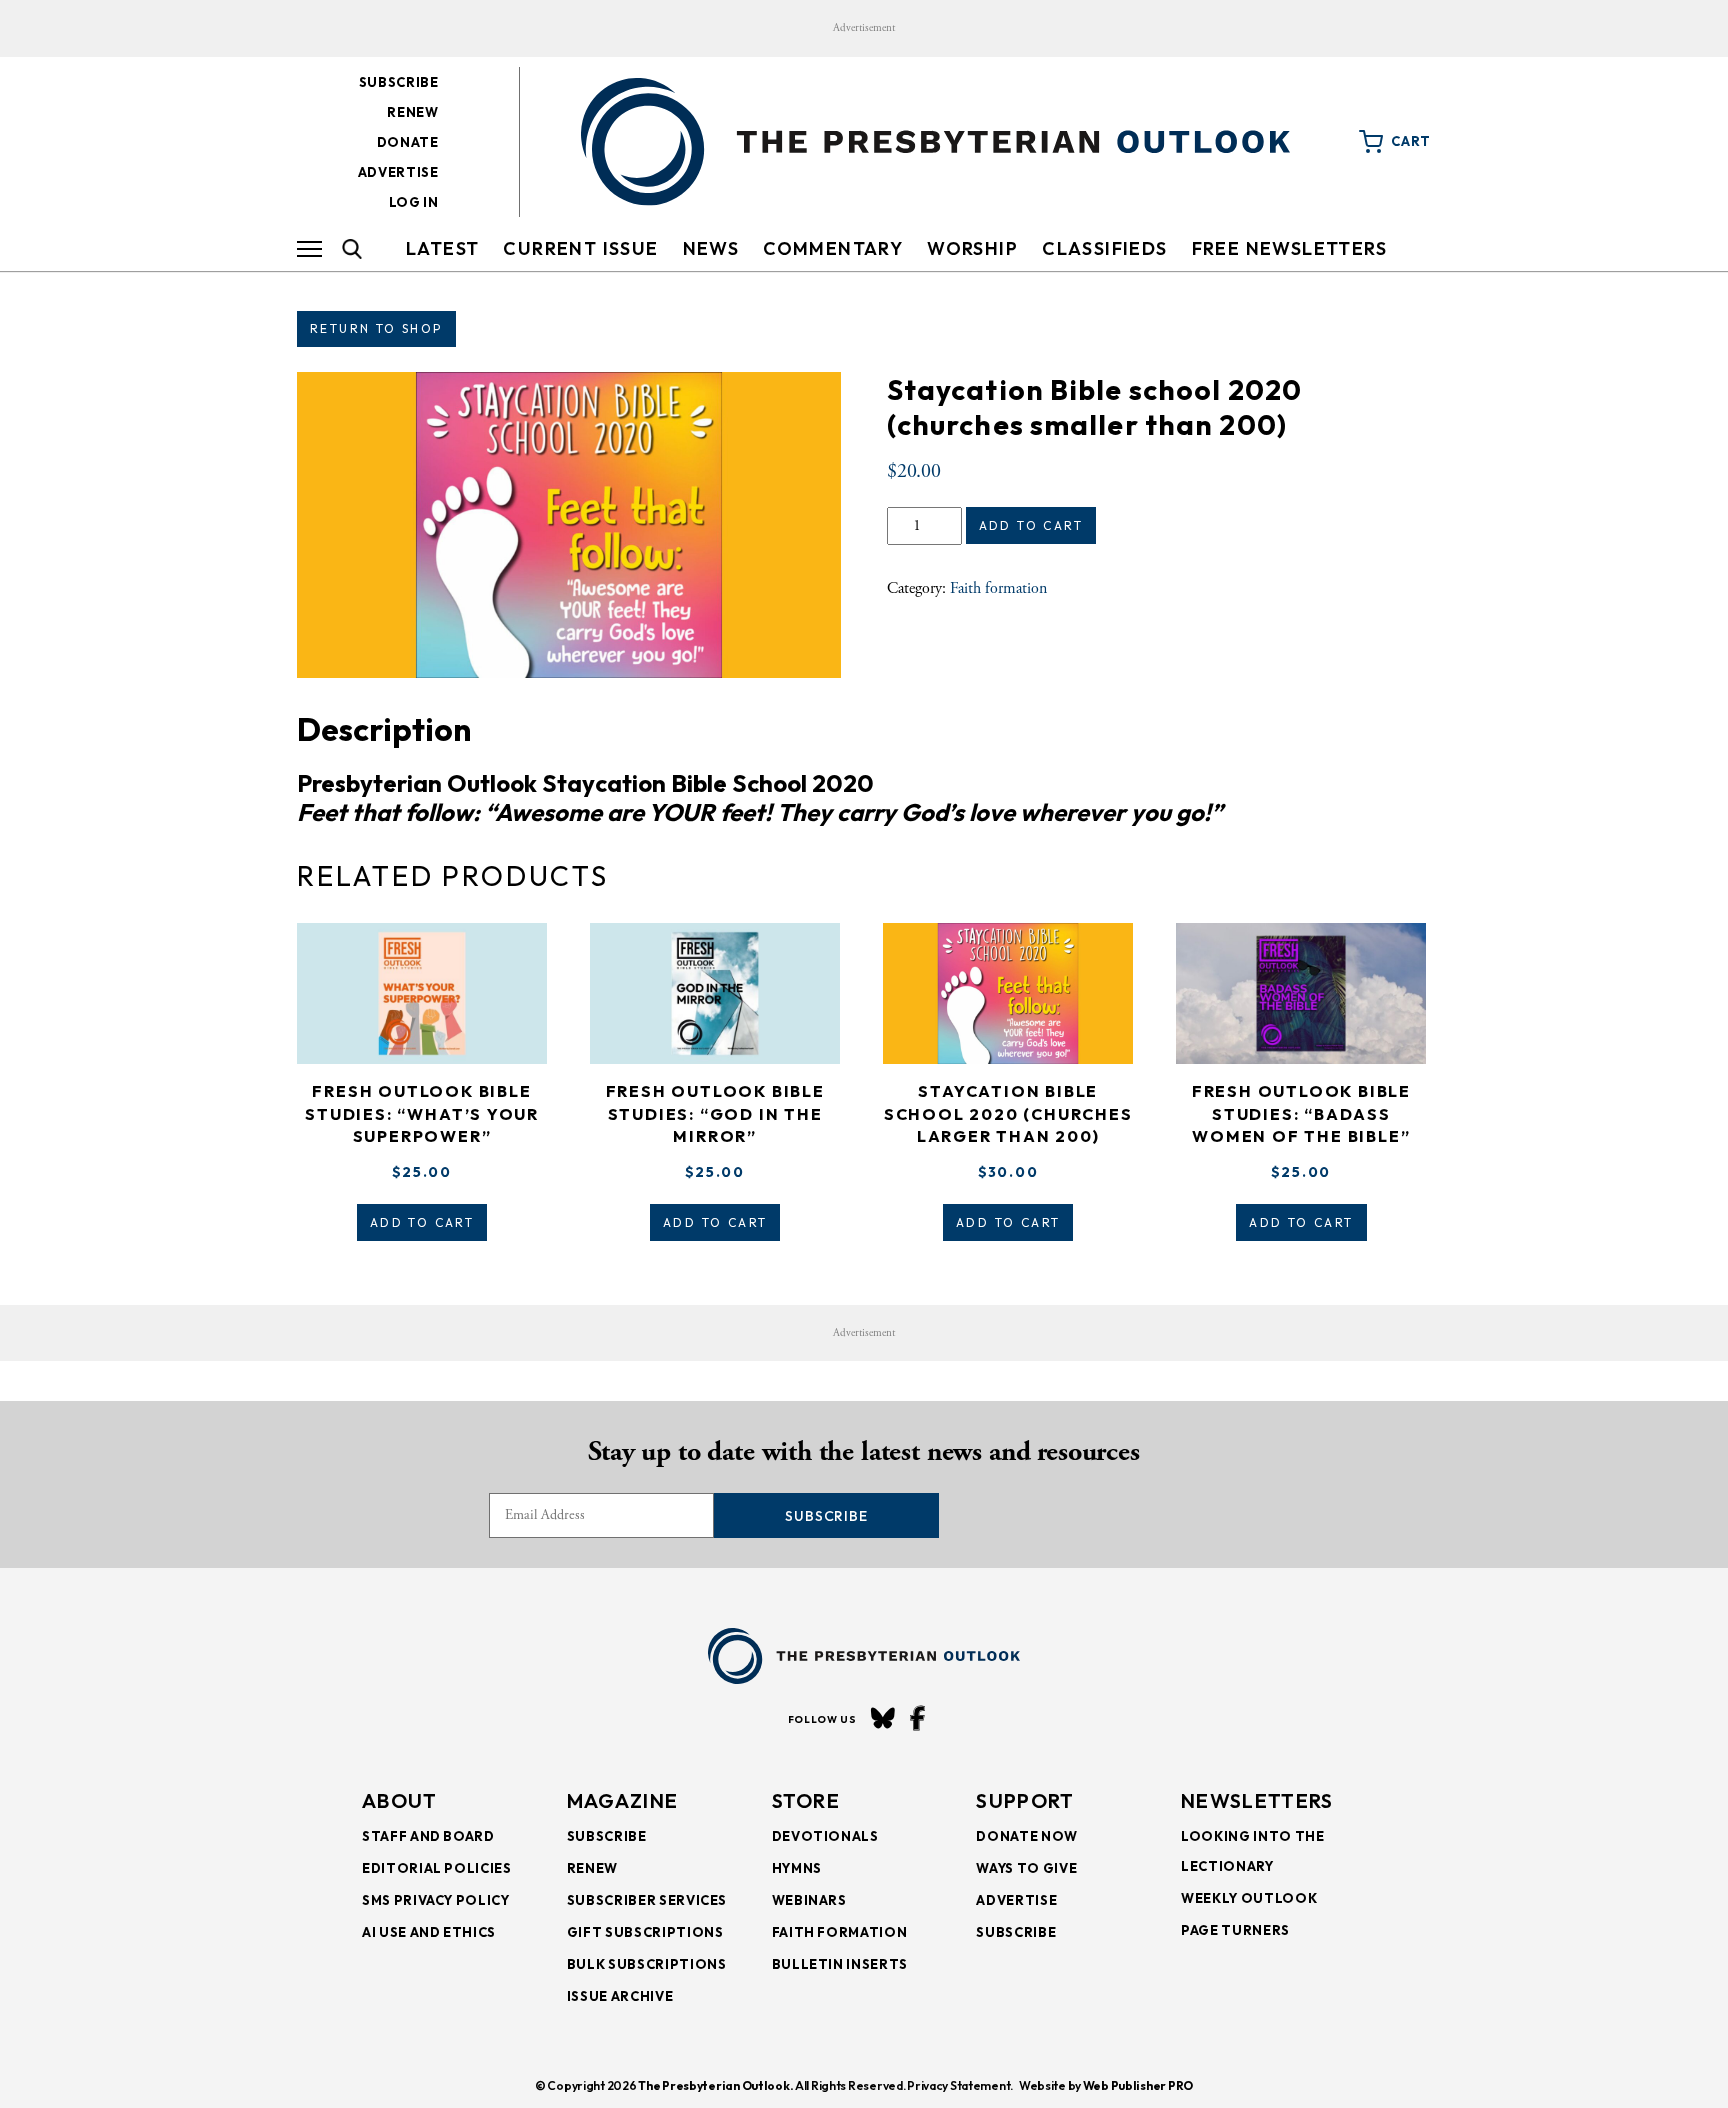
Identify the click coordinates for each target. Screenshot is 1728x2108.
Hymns (797, 1868)
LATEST (442, 248)
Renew (412, 112)
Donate (408, 142)
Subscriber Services (647, 1900)
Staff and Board (428, 1836)
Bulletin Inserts (840, 1964)
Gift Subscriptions (645, 1932)
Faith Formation (840, 1932)
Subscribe (399, 82)
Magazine (622, 1800)
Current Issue (580, 248)
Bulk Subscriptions (647, 1964)
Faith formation (998, 588)
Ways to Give (1026, 1868)
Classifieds (1104, 248)
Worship (972, 248)
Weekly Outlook (1249, 1898)
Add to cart (1031, 525)
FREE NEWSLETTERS (1289, 248)
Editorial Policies (437, 1868)
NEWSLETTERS (1257, 1800)
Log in (414, 202)
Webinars (809, 1900)
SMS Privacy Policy (436, 1900)
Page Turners (1235, 1930)
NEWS (711, 248)
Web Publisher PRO (1138, 2085)
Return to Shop (376, 328)
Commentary (833, 248)
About (400, 1800)
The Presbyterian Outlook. (715, 2085)
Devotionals (825, 1836)
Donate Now (1027, 1836)
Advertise (398, 172)
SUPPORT (1025, 1800)
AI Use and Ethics (429, 1932)
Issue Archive (620, 1996)
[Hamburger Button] (309, 249)
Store (806, 1800)
